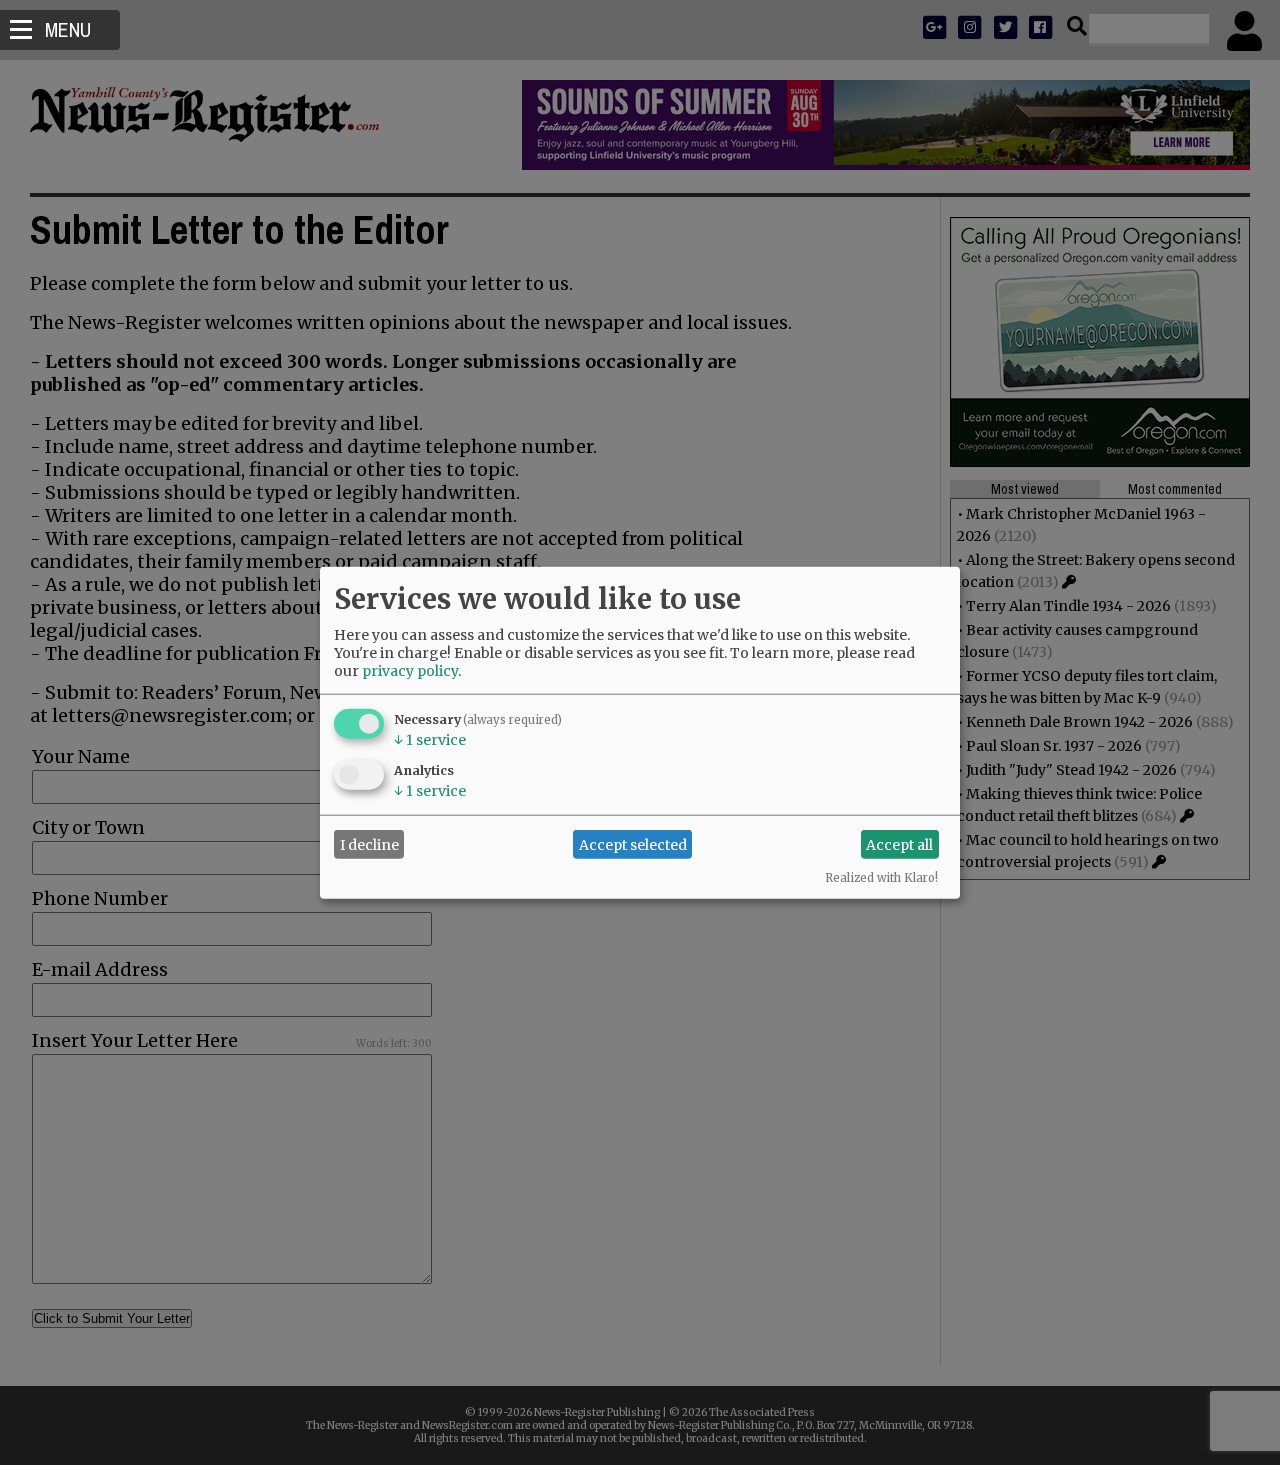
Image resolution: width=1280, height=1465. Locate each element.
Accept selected (633, 844)
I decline (369, 844)
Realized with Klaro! (881, 878)
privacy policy (410, 671)
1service (430, 740)
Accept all (899, 844)
